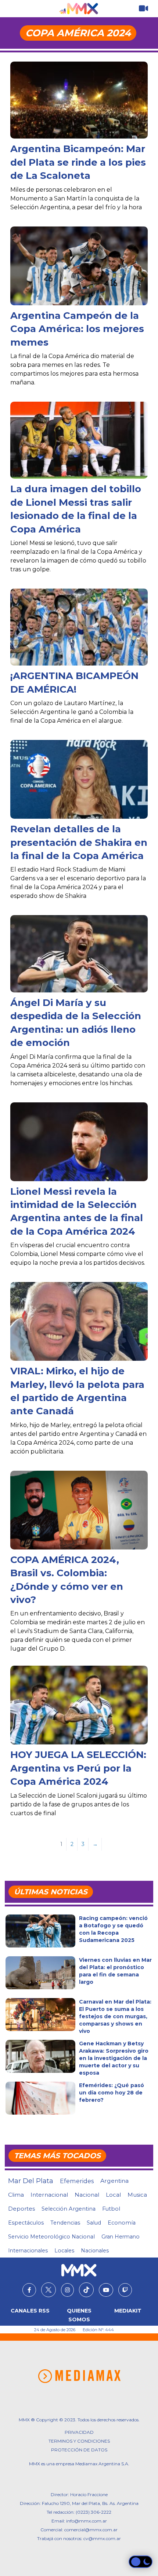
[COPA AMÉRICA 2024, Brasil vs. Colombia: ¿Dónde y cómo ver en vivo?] (79, 1516)
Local (113, 2195)
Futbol (111, 2209)
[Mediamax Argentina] (79, 2376)
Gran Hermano (121, 2237)
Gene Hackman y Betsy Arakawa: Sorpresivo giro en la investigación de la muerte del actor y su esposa (114, 2058)
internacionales (28, 2251)
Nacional (87, 2195)
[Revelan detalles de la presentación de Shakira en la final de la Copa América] (79, 780)
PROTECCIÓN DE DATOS (79, 2450)
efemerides (77, 2181)
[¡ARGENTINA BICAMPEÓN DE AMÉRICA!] (79, 627)
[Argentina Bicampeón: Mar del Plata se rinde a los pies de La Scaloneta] (79, 100)
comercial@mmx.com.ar (91, 2530)
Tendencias (65, 2223)
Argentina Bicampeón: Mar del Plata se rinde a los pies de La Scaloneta (78, 162)
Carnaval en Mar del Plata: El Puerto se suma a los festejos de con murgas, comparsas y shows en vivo (115, 2016)
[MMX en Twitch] (125, 2290)
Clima (16, 2195)
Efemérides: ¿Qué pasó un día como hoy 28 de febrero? (112, 2093)
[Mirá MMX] (143, 9)
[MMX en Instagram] (67, 2290)
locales (64, 2251)
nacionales (95, 2251)
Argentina (114, 2181)
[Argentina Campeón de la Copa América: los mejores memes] (79, 271)
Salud (94, 2223)
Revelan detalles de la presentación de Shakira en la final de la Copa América (79, 842)
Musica (137, 2195)
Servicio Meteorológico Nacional (51, 2237)
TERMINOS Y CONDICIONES (79, 2441)
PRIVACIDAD (79, 2432)
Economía (122, 2223)
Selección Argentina (69, 2209)
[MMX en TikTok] (86, 2290)
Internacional (49, 2195)
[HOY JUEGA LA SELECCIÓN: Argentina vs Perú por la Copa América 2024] (79, 1711)
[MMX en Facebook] (29, 2290)
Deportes (21, 2209)
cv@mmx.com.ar (102, 2538)
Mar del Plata (31, 2181)
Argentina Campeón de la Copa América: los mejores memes (77, 329)
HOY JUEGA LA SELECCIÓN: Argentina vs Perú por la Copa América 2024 (78, 1768)
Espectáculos (26, 2223)
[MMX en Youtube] (106, 2290)
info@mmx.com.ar (87, 2521)
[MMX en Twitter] (49, 2290)
